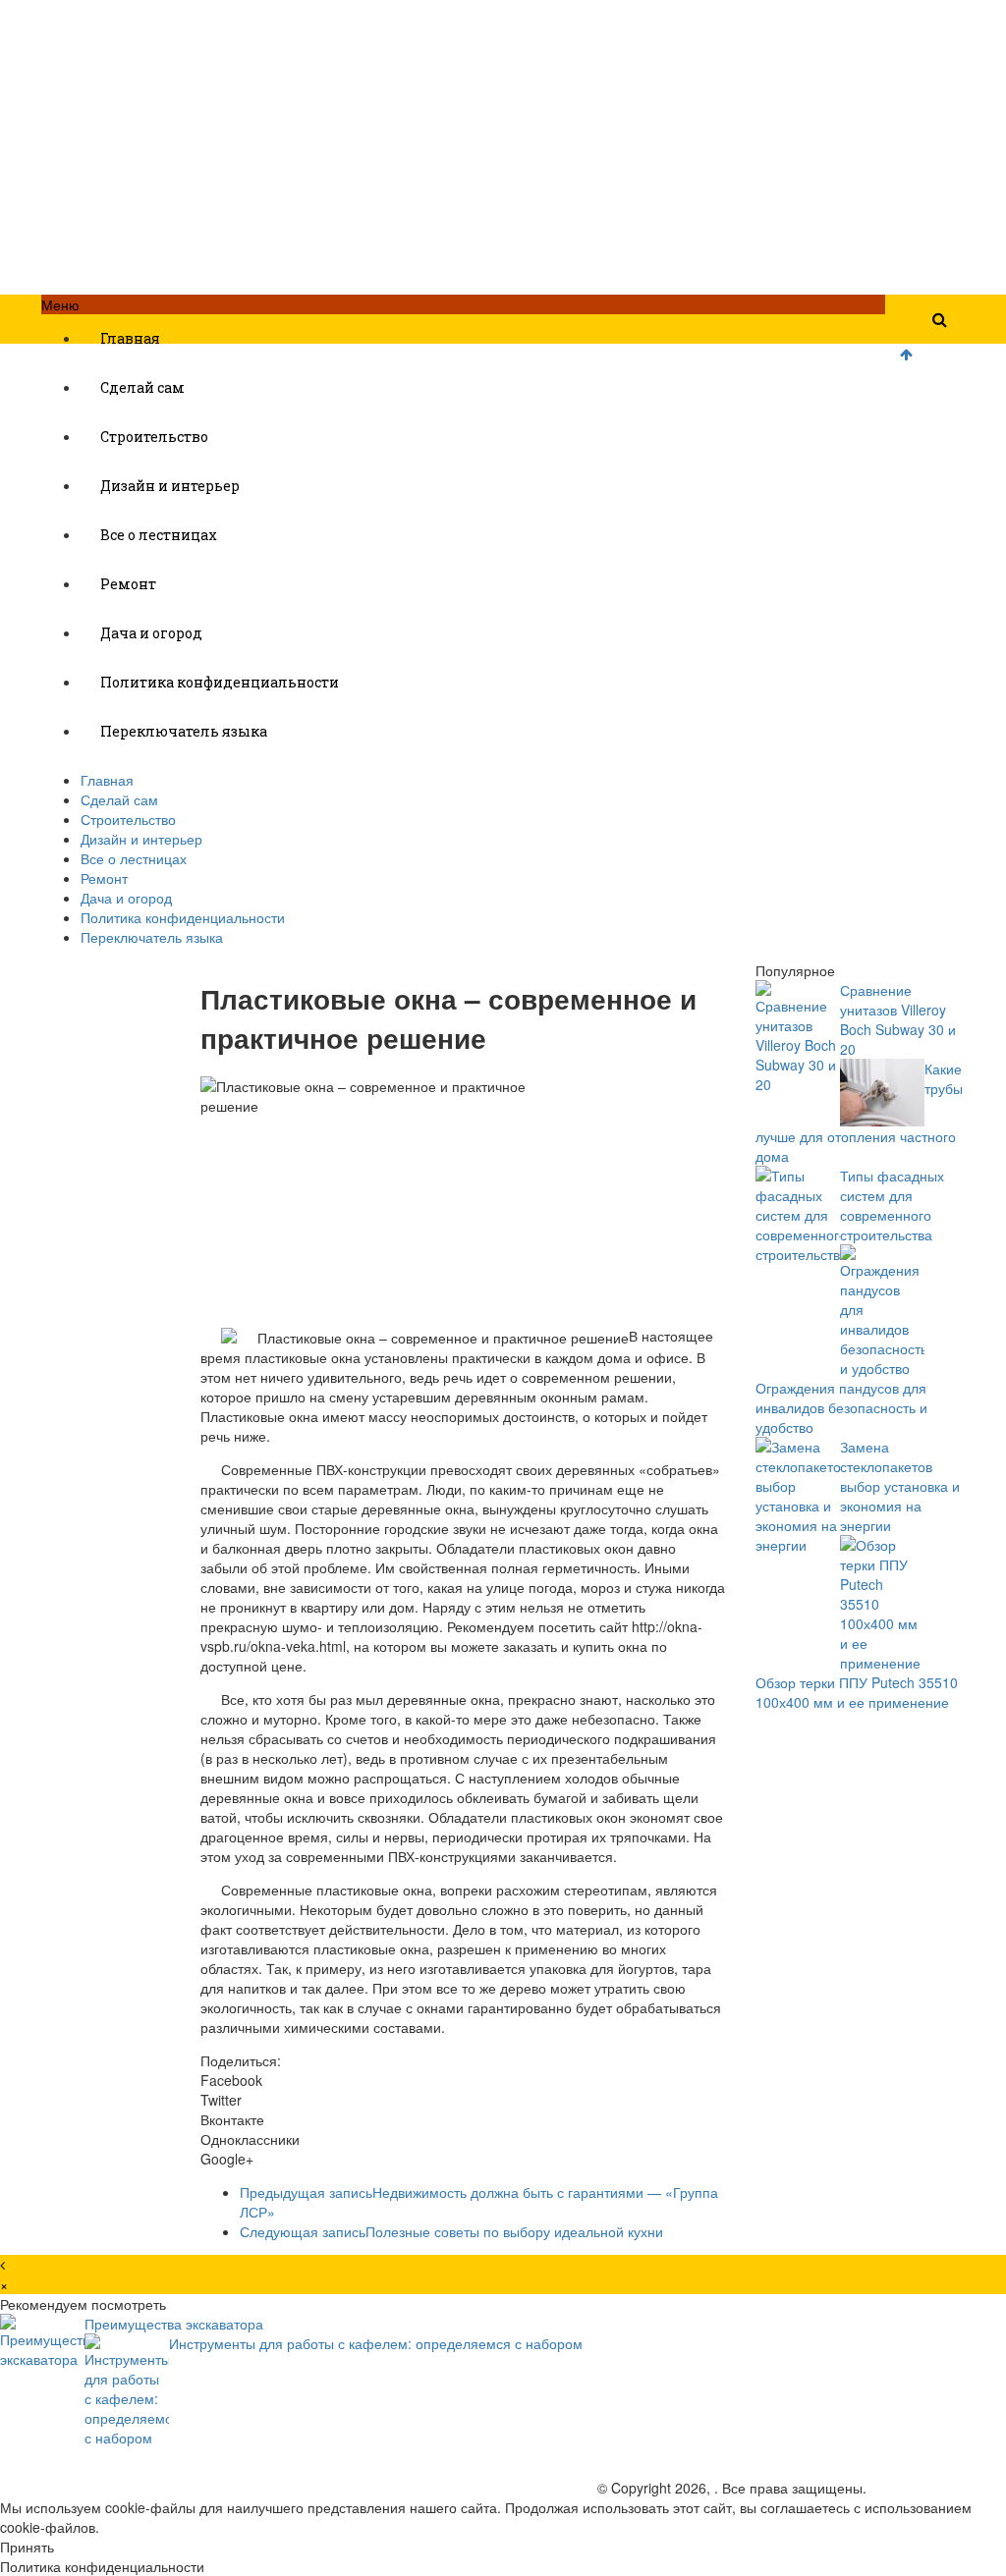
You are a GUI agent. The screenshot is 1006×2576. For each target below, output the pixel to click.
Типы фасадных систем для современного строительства (892, 1205)
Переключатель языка (184, 731)
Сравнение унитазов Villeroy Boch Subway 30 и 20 (898, 1019)
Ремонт (128, 584)
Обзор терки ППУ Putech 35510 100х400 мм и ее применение (857, 1692)
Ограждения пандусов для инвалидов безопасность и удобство (841, 1407)
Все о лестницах (159, 535)
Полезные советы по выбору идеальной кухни (451, 2231)
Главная (130, 338)
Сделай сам (142, 387)
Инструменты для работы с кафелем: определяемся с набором (376, 2343)
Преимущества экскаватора (174, 2324)
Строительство (154, 437)
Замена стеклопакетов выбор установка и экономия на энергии (900, 1486)
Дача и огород (151, 633)
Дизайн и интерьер (170, 486)
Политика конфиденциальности (220, 682)
